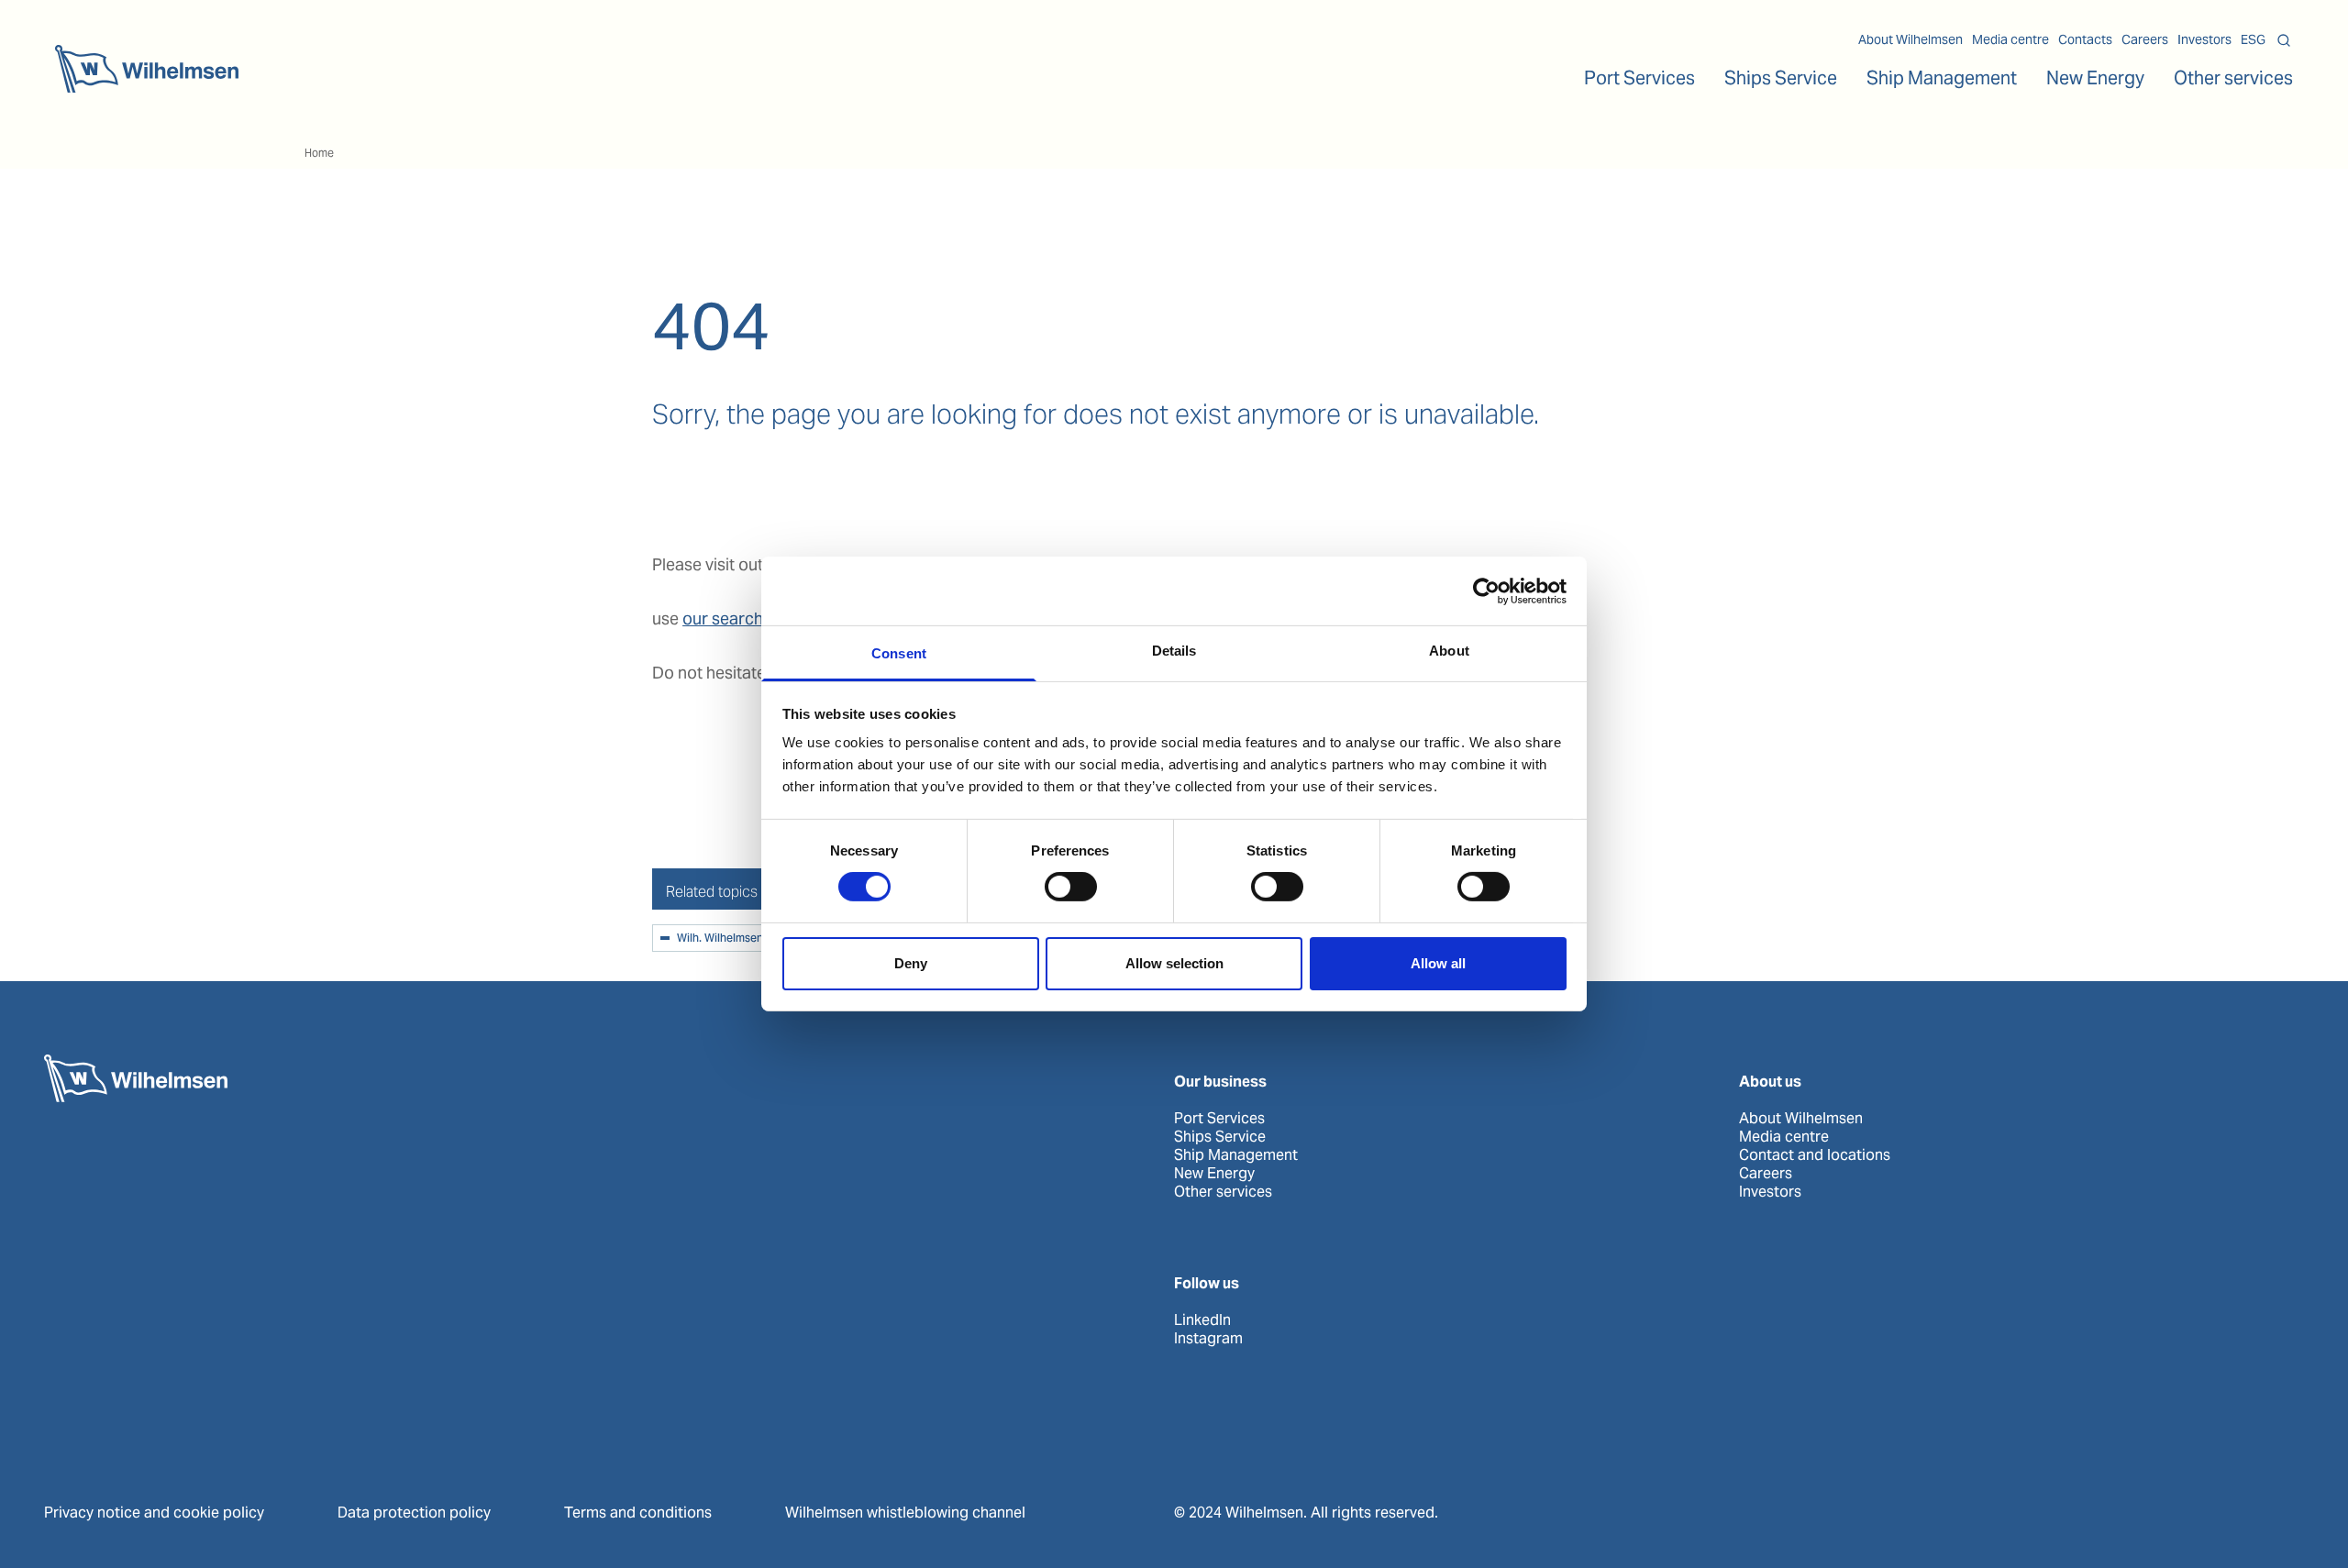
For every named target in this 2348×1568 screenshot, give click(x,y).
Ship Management (1236, 1155)
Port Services (1219, 1119)
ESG (2253, 39)
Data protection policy (414, 1513)
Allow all (1438, 963)
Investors (2204, 39)
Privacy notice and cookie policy (154, 1513)
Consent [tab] (899, 653)
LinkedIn (1202, 1320)
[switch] (1071, 887)
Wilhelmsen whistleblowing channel (905, 1513)
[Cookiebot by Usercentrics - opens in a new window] (1486, 591)
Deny (911, 963)
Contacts (2085, 39)
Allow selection (1174, 963)
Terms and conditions (638, 1513)
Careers (2145, 39)
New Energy (2095, 78)
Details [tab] (1174, 651)
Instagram (1208, 1339)
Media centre (2010, 39)
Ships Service (1220, 1137)
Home (319, 153)
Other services (1223, 1192)
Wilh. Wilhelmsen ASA (732, 939)
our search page (744, 618)
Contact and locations (1815, 1155)
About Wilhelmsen (1911, 39)
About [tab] (1449, 651)
